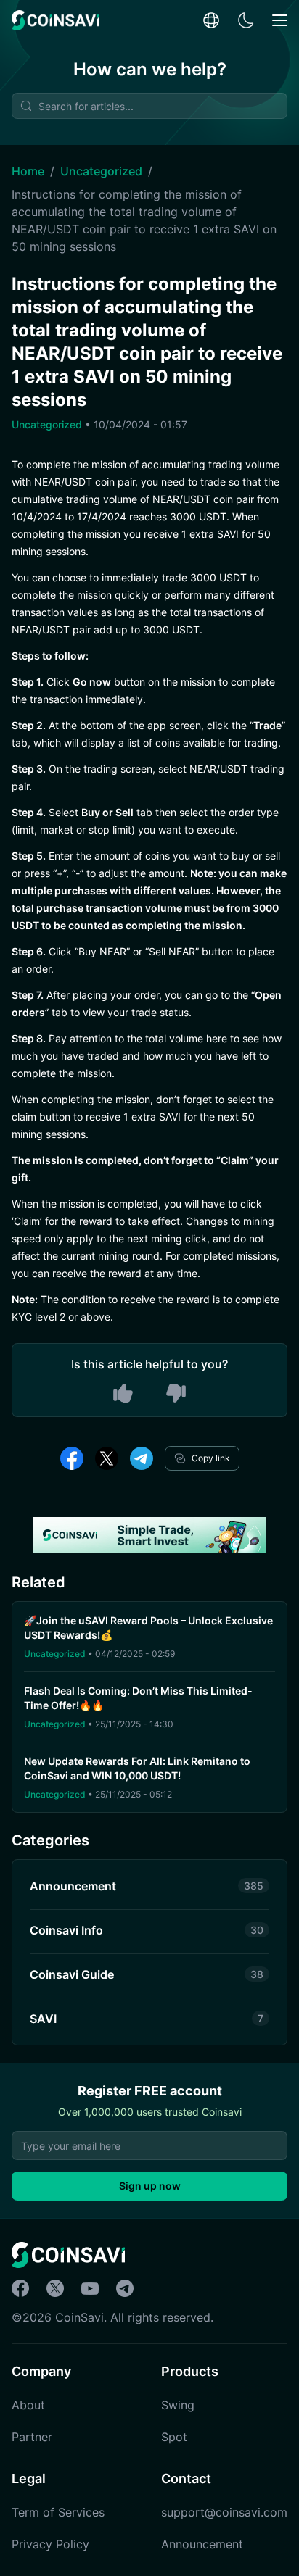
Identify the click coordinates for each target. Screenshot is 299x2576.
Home (28, 171)
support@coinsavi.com (224, 2512)
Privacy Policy (50, 2544)
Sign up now (150, 2186)
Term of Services (58, 2512)
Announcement (202, 2544)
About (28, 2405)
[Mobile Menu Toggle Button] (280, 21)
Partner (32, 2437)
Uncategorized (101, 171)
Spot (174, 2437)
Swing (178, 2405)
